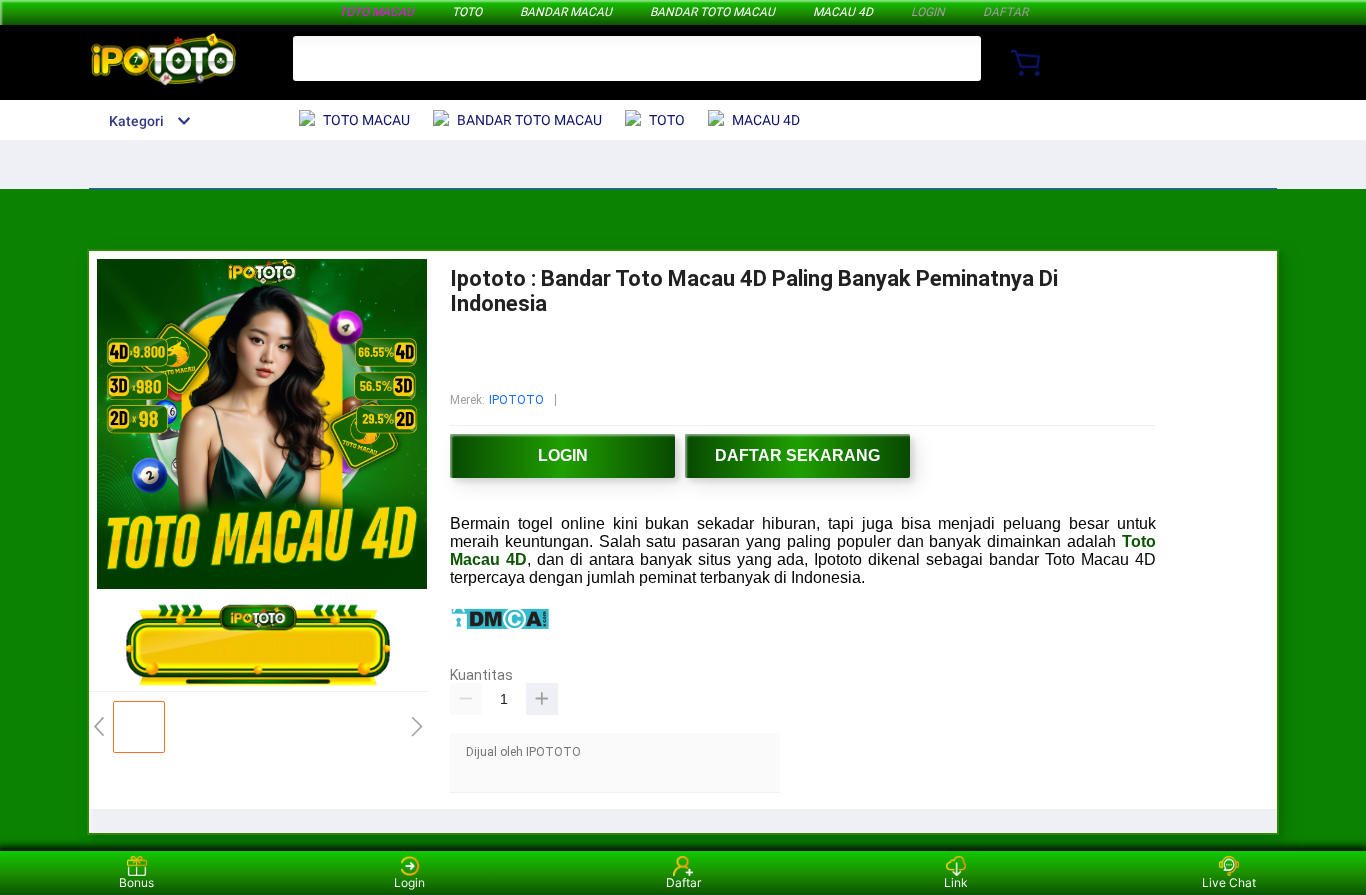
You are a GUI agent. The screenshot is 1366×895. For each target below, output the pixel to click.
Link (956, 882)
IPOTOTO (516, 400)
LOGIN (928, 12)
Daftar (683, 882)
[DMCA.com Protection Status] (499, 625)
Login (409, 882)
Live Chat (1229, 882)
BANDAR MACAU (566, 12)
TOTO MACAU (376, 12)
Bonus (136, 882)
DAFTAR (1005, 12)
